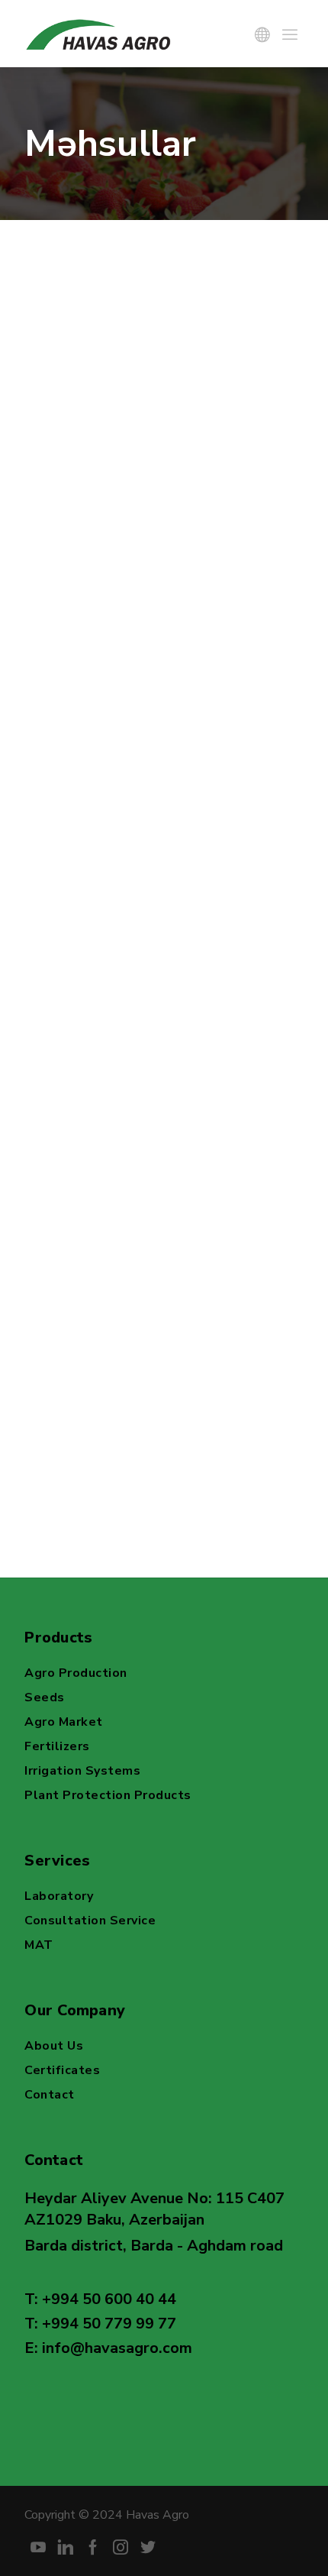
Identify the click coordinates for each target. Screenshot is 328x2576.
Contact (50, 2095)
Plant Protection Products (108, 1795)
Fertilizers (57, 1746)
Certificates (62, 2070)
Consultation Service (90, 1921)
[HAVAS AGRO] (101, 34)
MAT (39, 1945)
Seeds (45, 1697)
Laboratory (59, 1896)
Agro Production (76, 1673)
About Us (54, 2046)
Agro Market (64, 1722)
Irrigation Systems (82, 1771)
